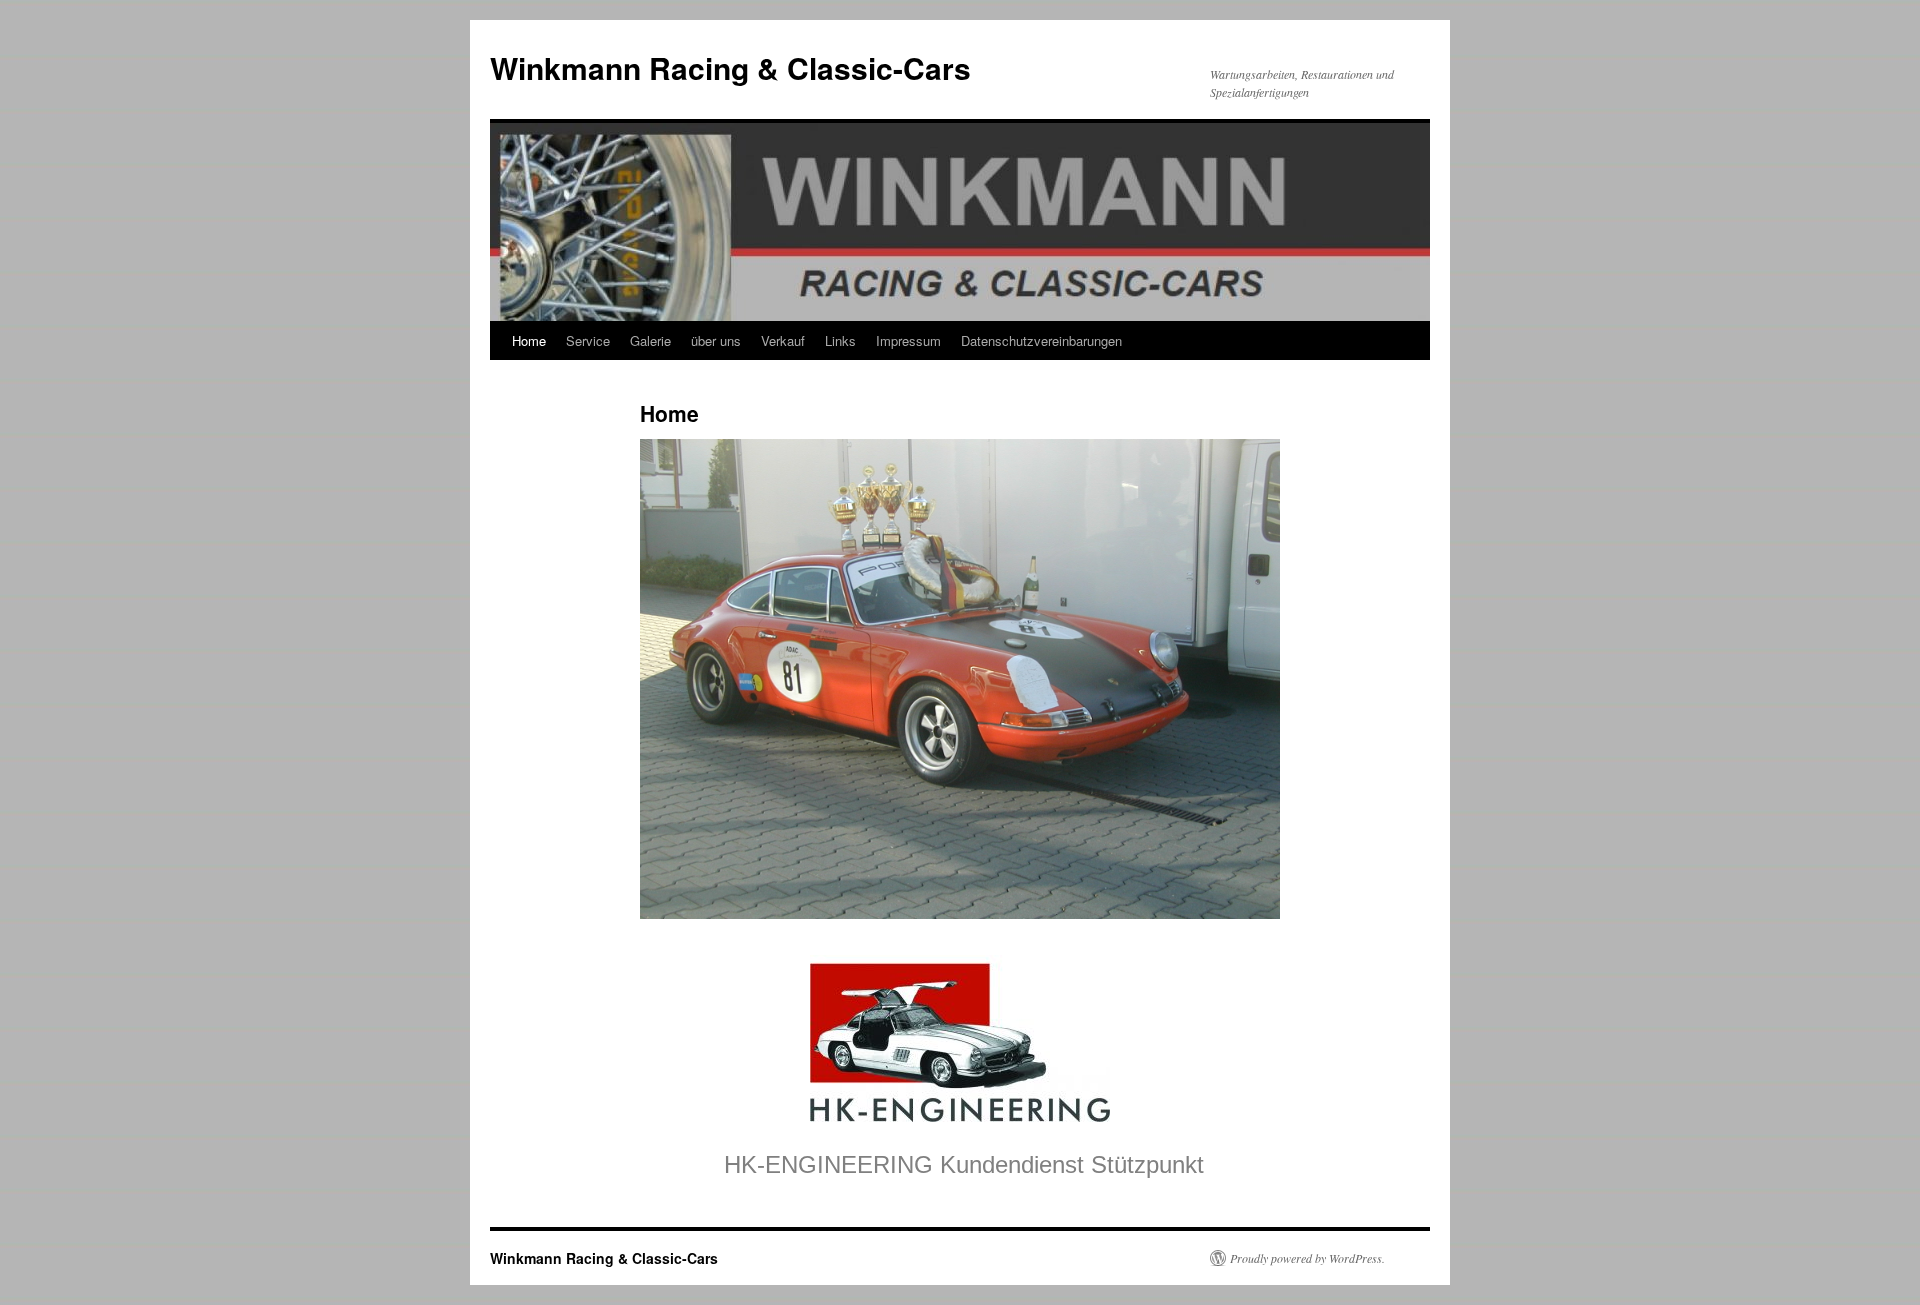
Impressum (908, 340)
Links (840, 340)
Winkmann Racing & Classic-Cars (730, 67)
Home (529, 340)
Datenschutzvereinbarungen (1041, 340)
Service (588, 340)
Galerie (650, 340)
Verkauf (783, 340)
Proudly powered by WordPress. (1307, 1258)
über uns (716, 340)
